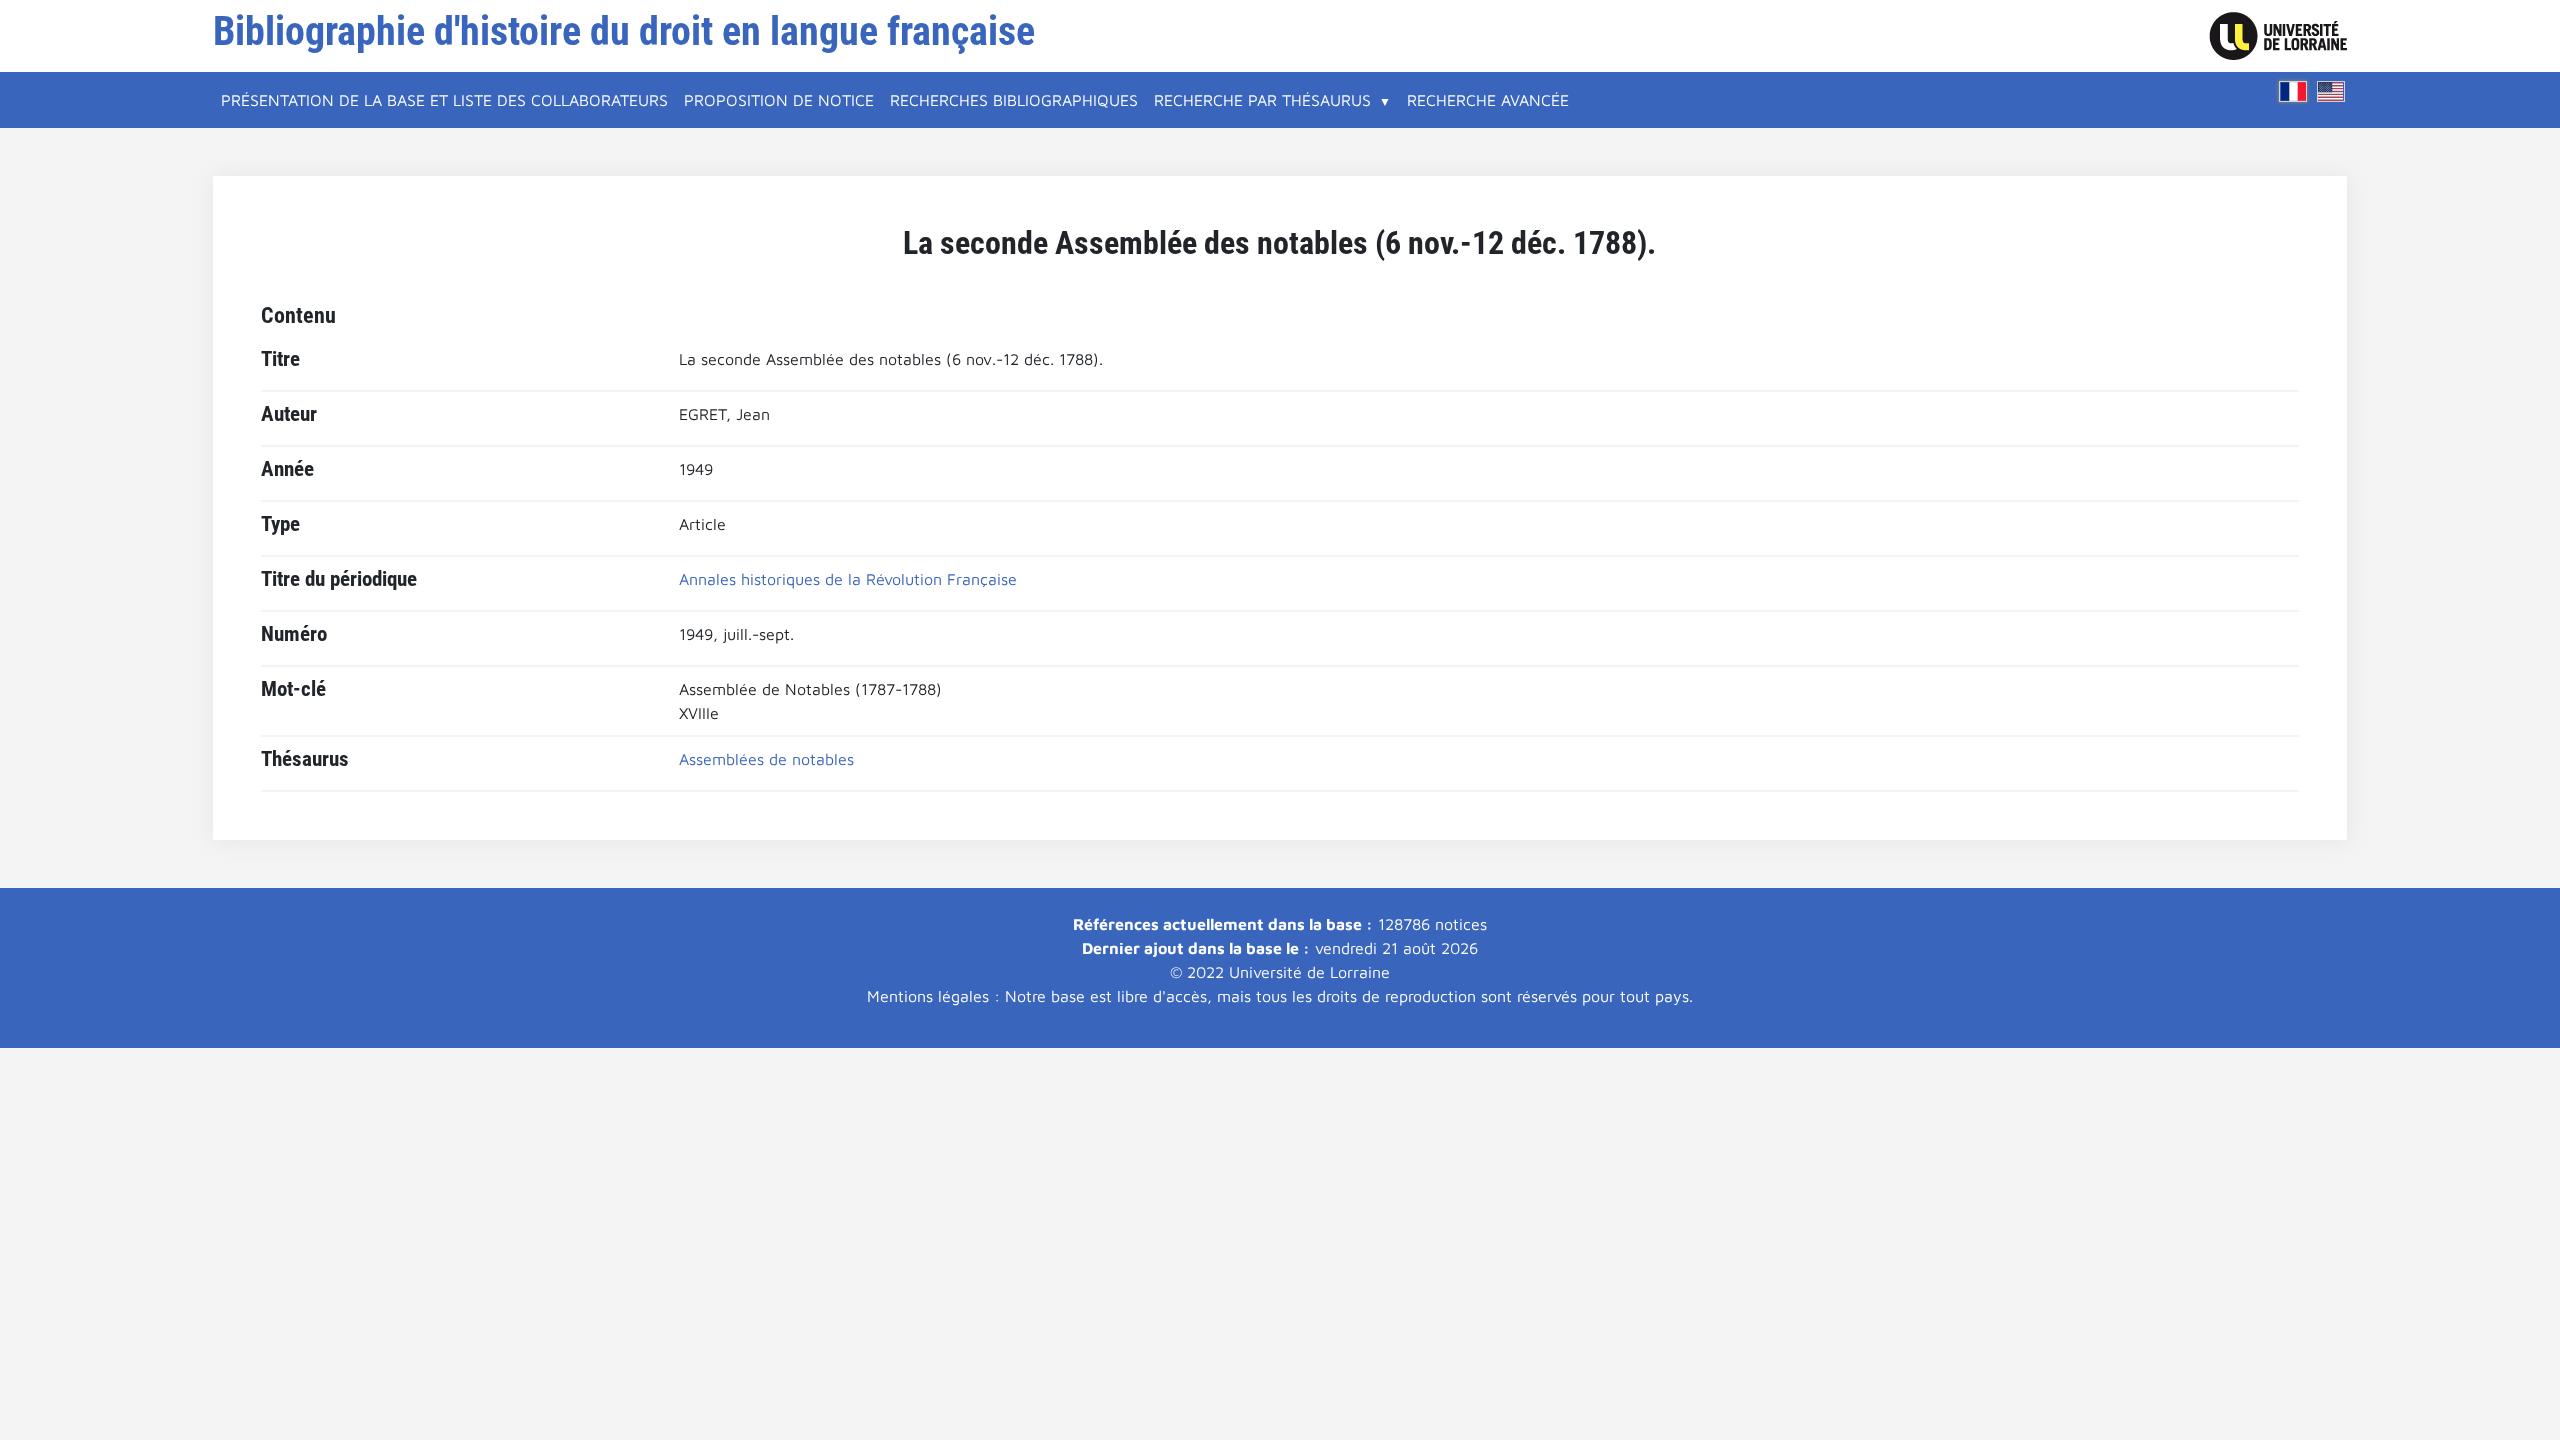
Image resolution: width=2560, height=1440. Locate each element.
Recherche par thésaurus (1262, 100)
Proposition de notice (779, 100)
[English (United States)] (2331, 91)
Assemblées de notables (766, 759)
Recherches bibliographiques (1014, 100)
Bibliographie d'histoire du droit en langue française (624, 31)
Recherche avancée (1488, 100)
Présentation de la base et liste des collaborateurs (444, 100)
